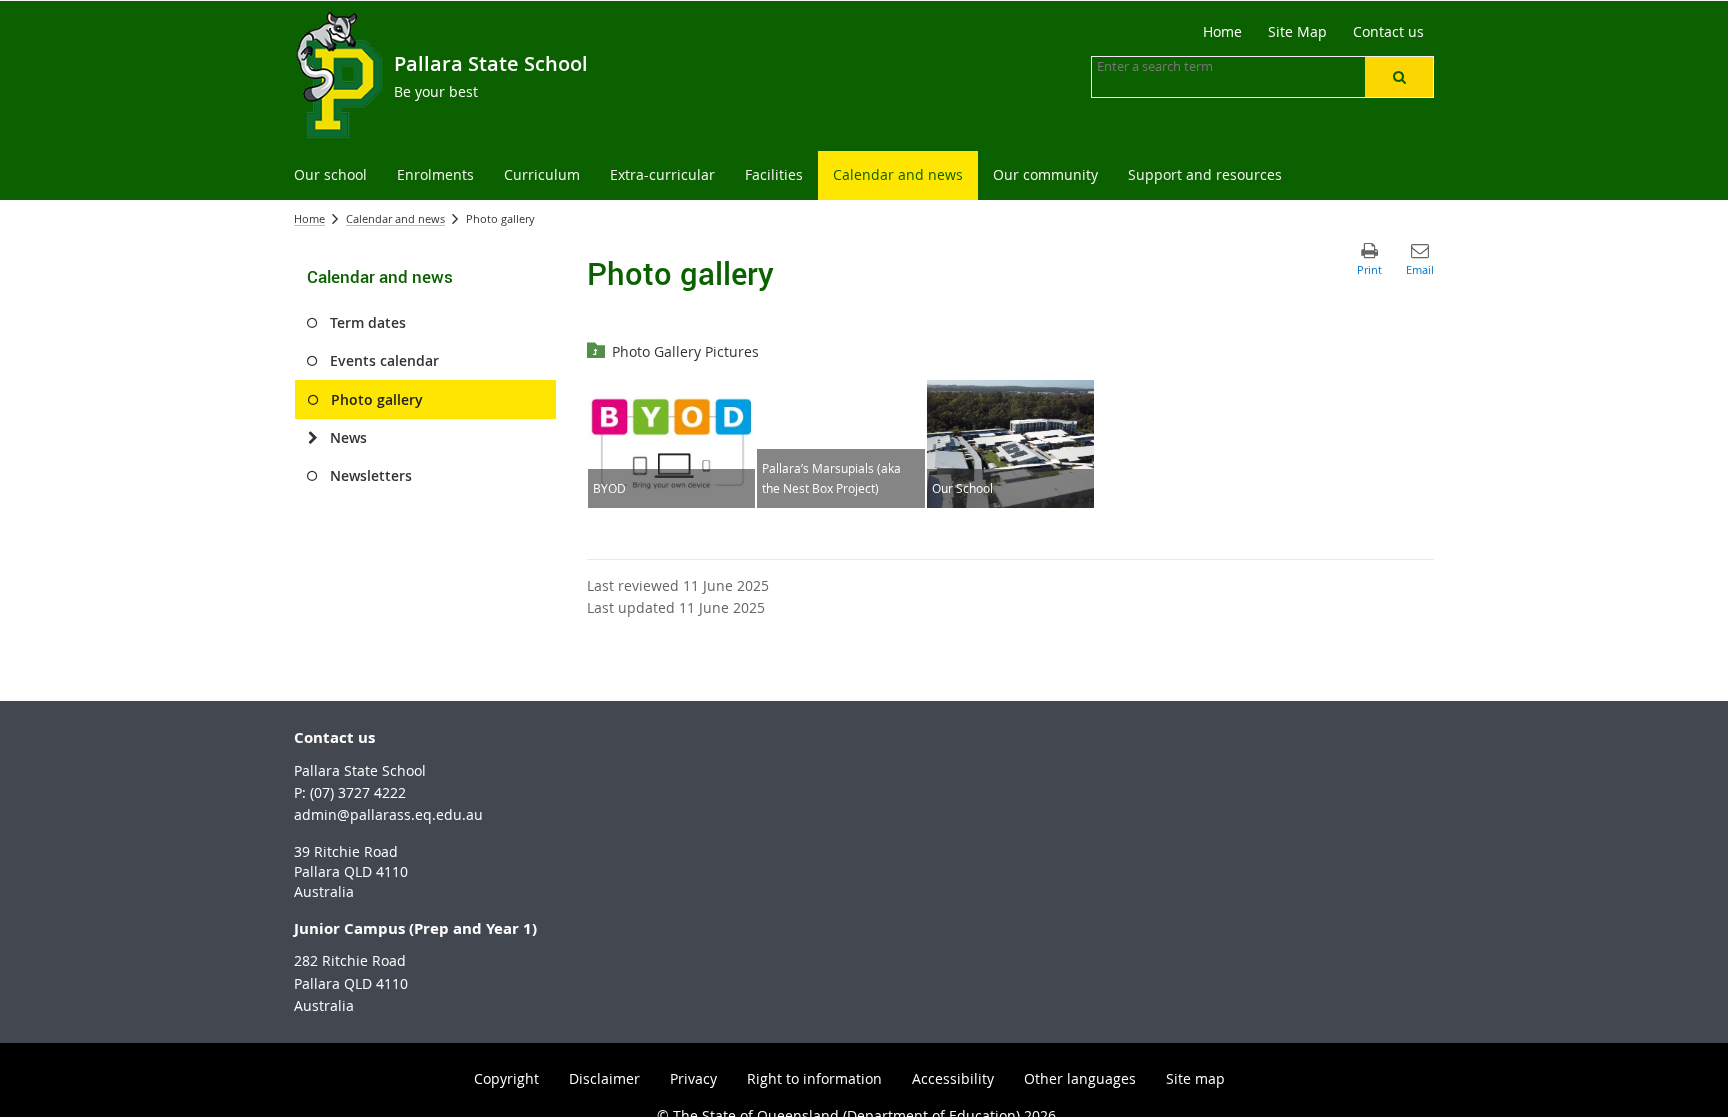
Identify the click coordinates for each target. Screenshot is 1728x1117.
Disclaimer (604, 1078)
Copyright (506, 1078)
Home (309, 218)
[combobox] (1197, 66)
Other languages (1080, 1078)
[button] (1399, 77)
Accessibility (953, 1078)
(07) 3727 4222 (358, 792)
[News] (312, 438)
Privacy (693, 1078)
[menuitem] (330, 175)
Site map (1195, 1078)
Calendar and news (395, 218)
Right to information (814, 1078)
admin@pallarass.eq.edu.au (388, 814)
